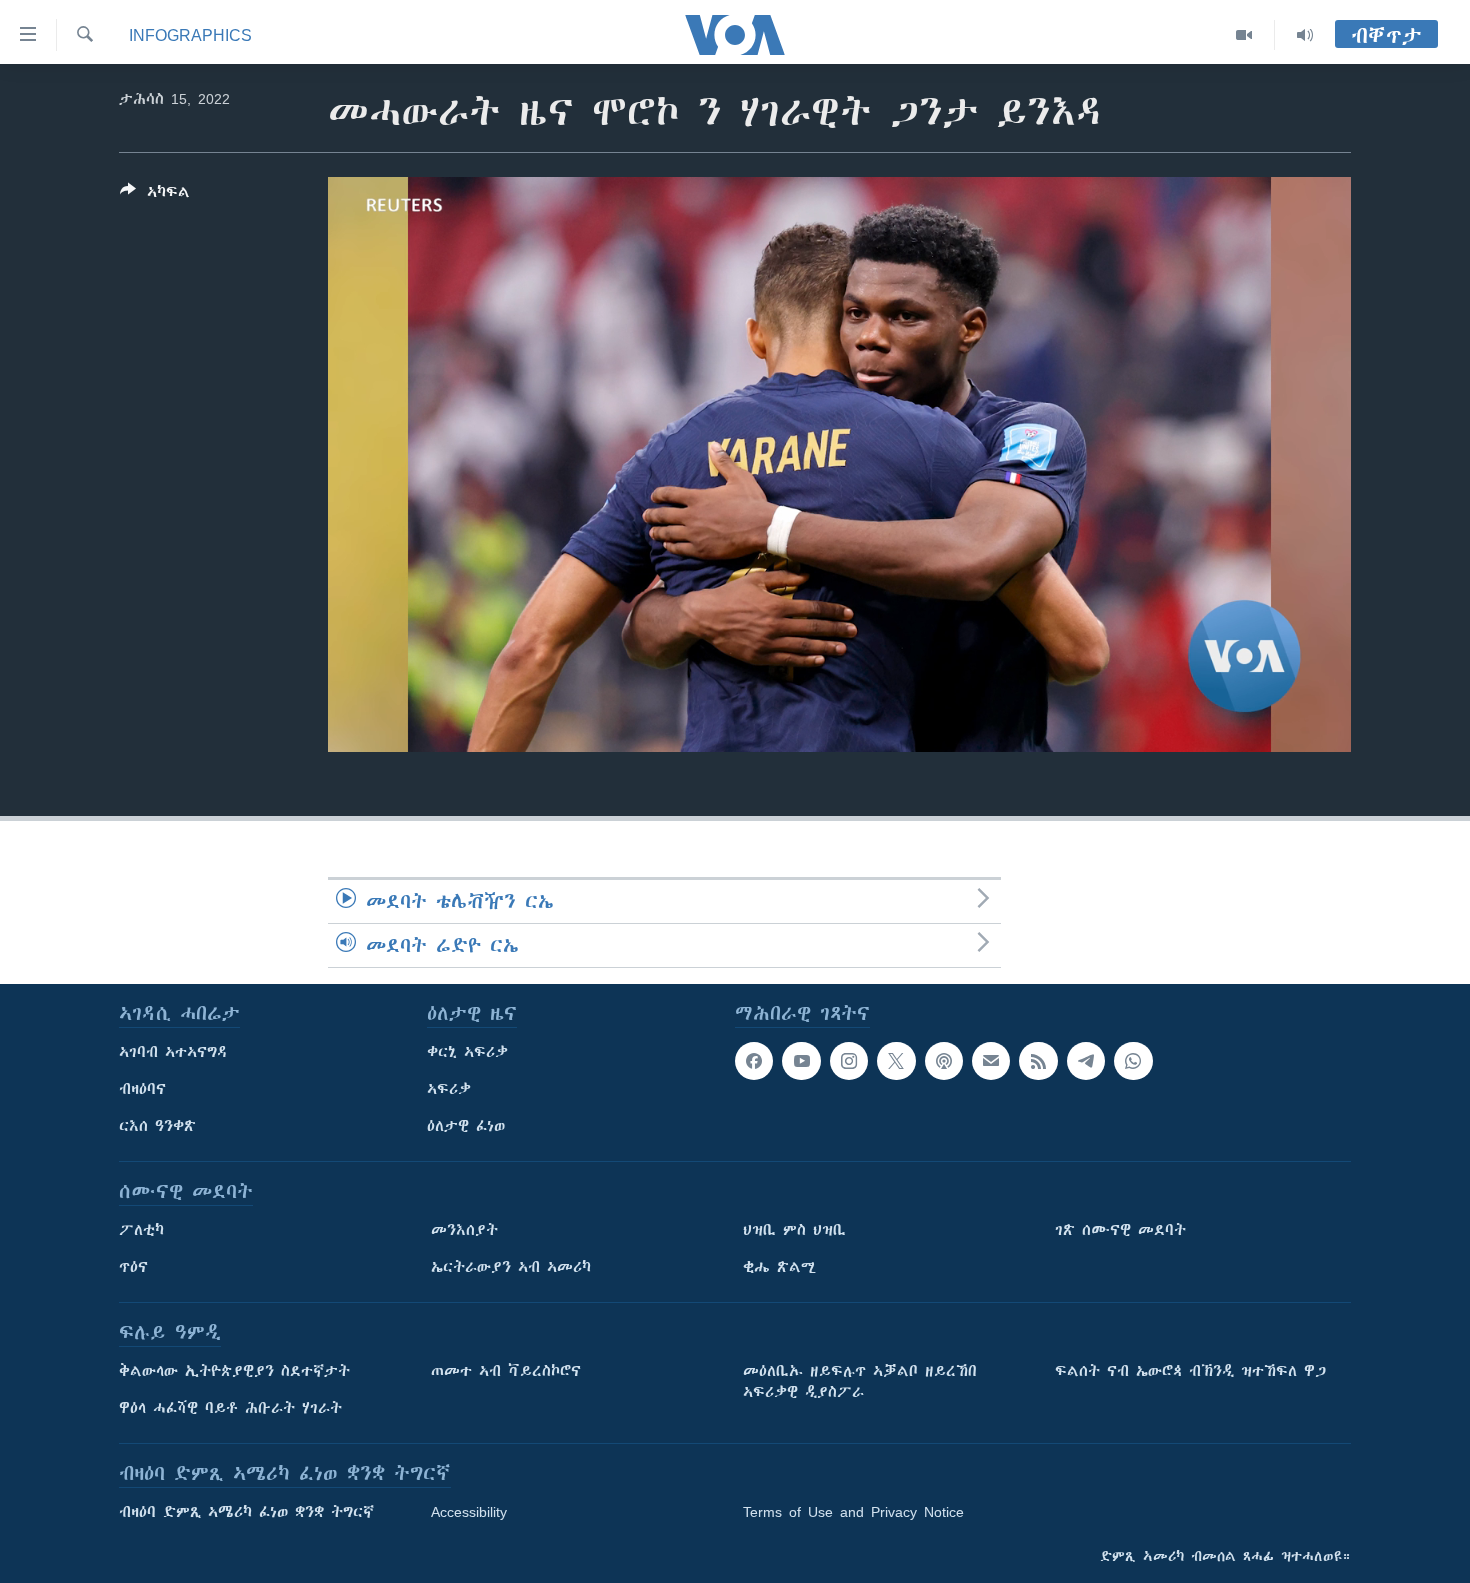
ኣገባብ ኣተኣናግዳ (173, 1052)
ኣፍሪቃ (449, 1089)
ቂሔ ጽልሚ (779, 1267)
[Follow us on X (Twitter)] (896, 1061)
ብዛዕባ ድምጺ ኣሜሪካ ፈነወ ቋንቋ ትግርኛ (246, 1512)
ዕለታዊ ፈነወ (466, 1126)
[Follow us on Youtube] (801, 1061)
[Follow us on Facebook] (754, 1061)
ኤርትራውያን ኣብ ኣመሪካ (511, 1267)
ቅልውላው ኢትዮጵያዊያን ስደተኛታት (234, 1371)
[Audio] (1305, 35)
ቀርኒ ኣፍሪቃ (467, 1052)
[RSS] (1038, 1061)
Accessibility (469, 1512)
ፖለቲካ (141, 1230)
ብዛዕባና (142, 1089)
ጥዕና (133, 1267)
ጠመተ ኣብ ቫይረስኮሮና (506, 1371)
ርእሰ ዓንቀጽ (157, 1126)
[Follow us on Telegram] (1086, 1061)
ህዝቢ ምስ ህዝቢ (794, 1230)
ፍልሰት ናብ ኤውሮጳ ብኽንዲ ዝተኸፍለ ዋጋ (1190, 1371)
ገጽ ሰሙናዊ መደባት (1120, 1230)
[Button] (155, 195)
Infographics (190, 35)
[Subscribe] (991, 1061)
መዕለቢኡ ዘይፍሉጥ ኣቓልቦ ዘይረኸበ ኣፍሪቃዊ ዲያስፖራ (860, 1381)
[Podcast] (944, 1061)
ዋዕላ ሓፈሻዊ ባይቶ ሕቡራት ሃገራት (230, 1408)
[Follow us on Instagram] (849, 1061)
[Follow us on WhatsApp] (1133, 1061)
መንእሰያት (464, 1230)
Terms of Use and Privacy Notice (853, 1512)
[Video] (1244, 35)
